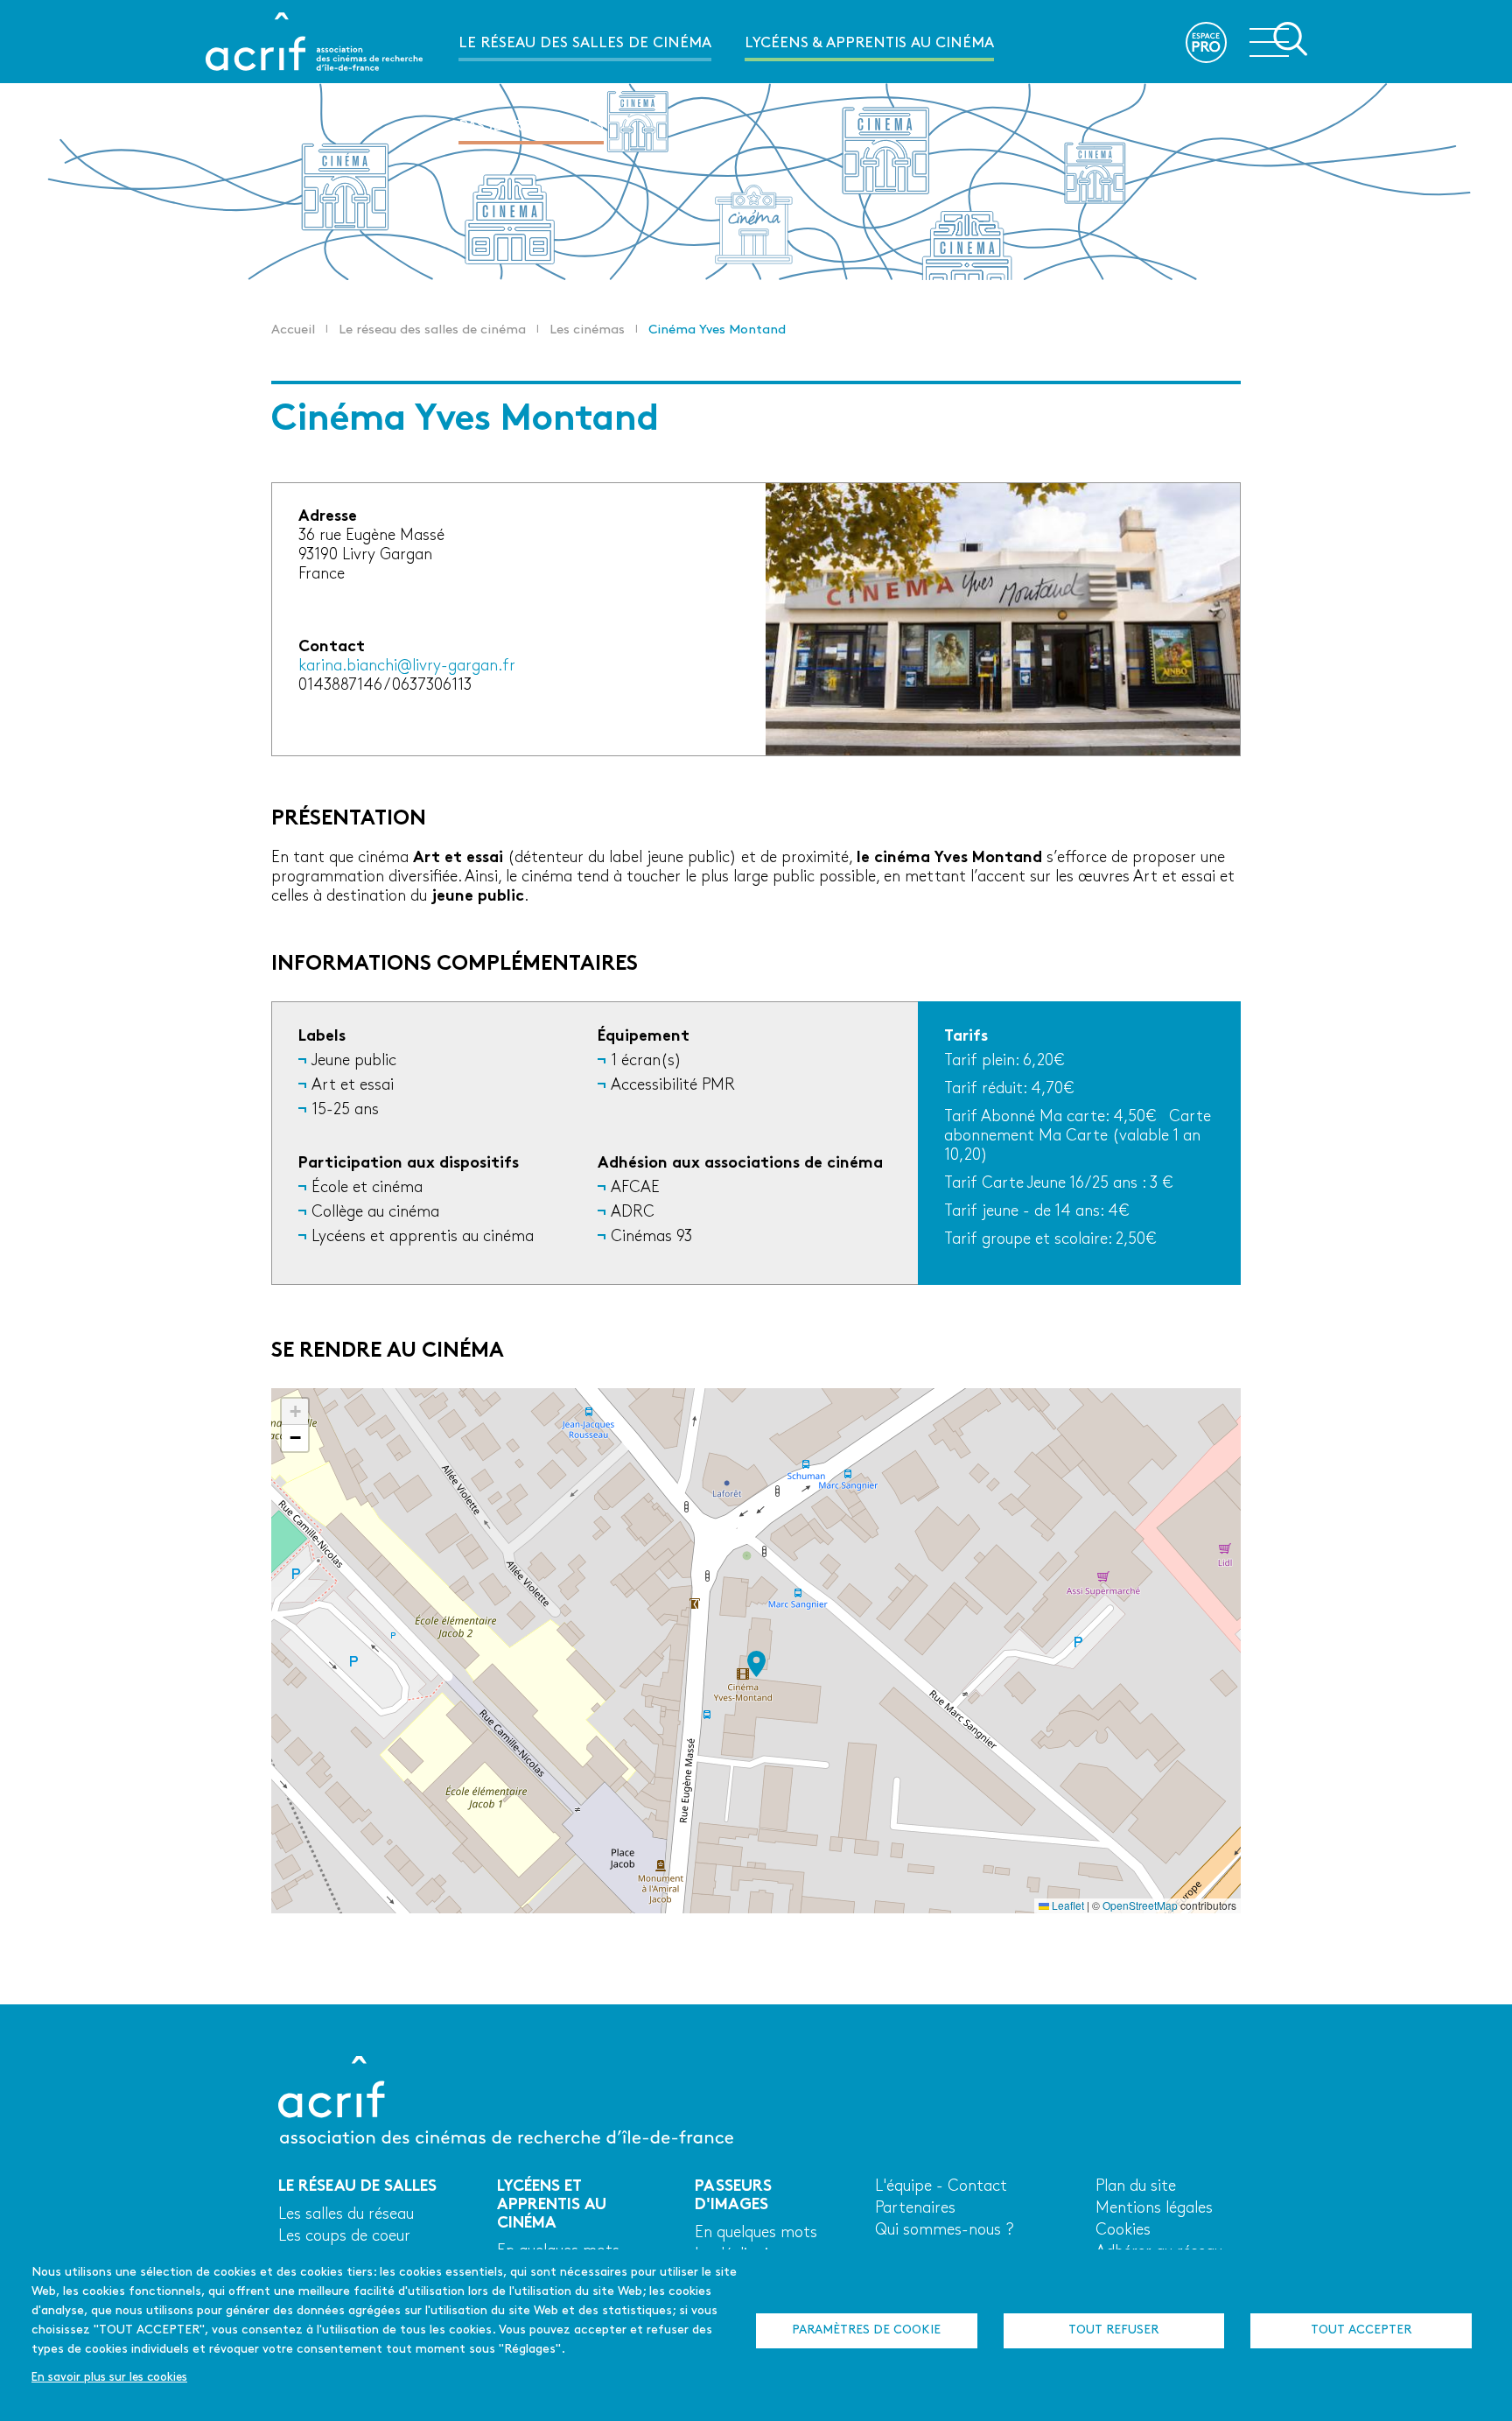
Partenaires (915, 2209)
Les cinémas (587, 330)
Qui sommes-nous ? (945, 2231)
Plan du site (1136, 2187)
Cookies (1123, 2231)
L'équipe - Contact (941, 2187)
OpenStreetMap (1140, 1905)
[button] (756, 1664)
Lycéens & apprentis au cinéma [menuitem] (869, 43)
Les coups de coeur (344, 2237)
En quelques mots (756, 2233)
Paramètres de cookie (866, 2330)
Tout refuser (1113, 2330)
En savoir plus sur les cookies (109, 2378)
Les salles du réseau (346, 2215)
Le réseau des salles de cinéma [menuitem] (585, 43)
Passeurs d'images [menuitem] (531, 126)
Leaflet (1067, 1905)
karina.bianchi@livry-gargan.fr (407, 667)
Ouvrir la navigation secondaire (1278, 40)
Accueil (293, 330)
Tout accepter (1361, 2330)
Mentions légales (1154, 2209)
